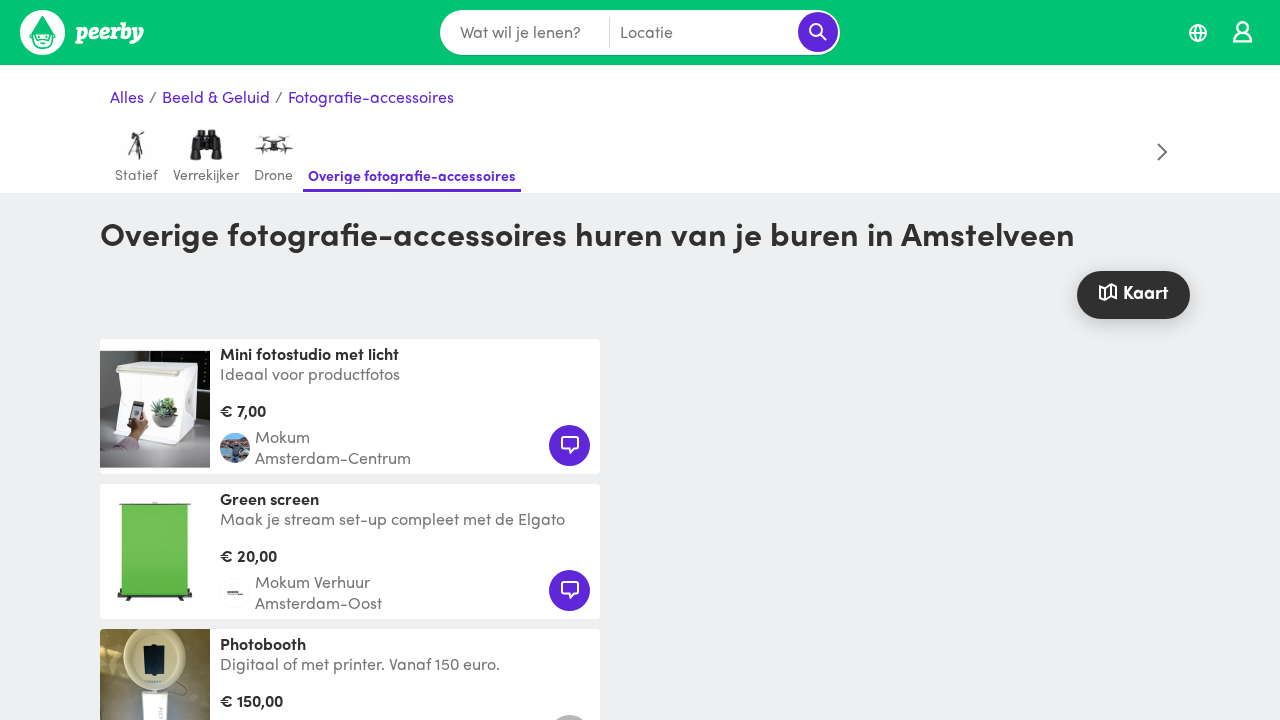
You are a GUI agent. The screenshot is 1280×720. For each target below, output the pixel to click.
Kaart (1145, 291)
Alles (127, 97)
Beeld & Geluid (216, 97)
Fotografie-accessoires (371, 97)
